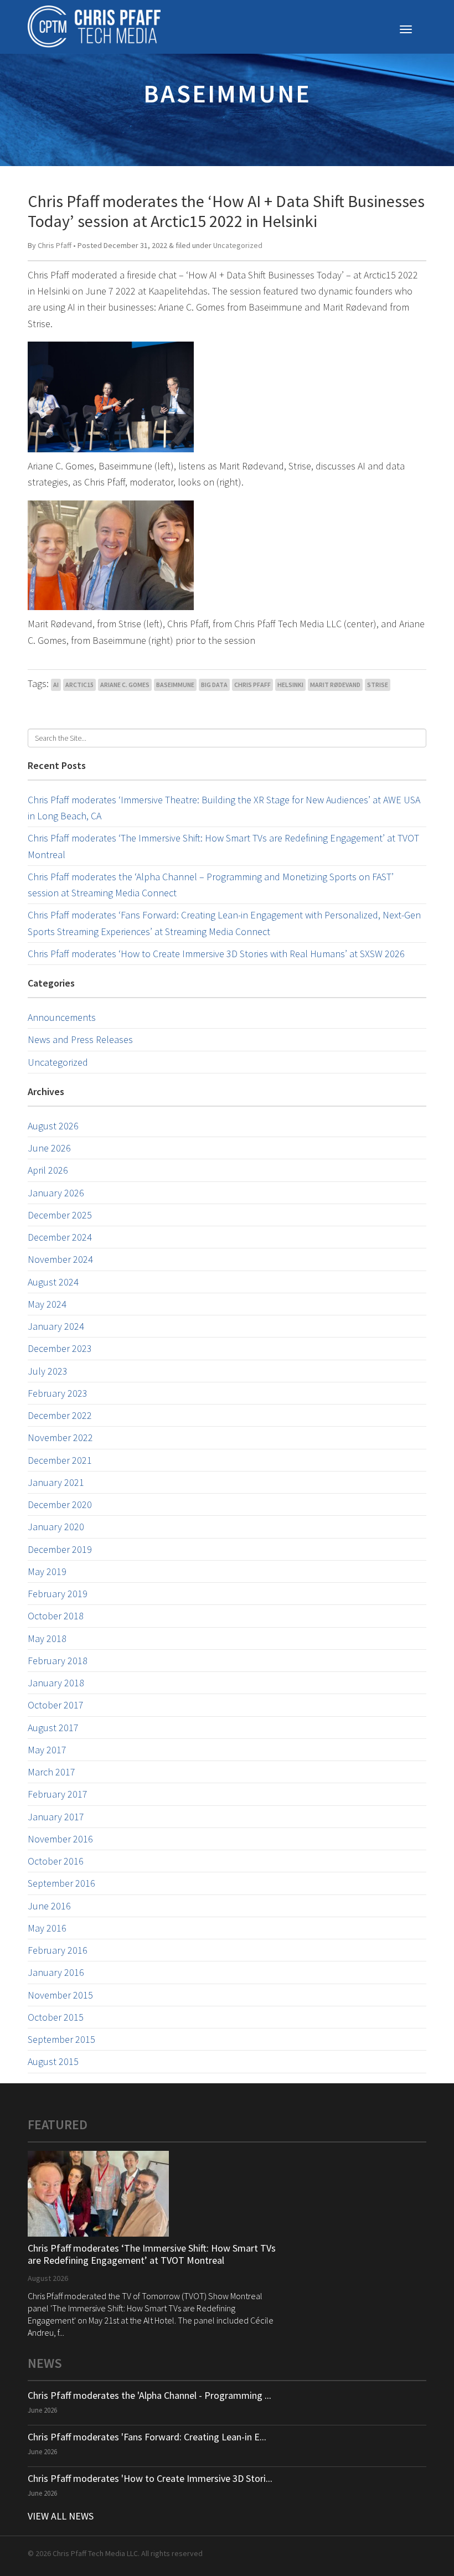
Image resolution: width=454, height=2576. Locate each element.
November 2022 (60, 1437)
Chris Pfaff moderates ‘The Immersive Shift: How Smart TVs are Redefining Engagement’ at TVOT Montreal (152, 2254)
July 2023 (48, 1371)
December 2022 (60, 1415)
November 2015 (60, 1995)
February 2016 (58, 1950)
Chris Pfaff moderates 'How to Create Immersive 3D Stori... (150, 2478)
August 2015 (53, 2061)
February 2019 (58, 1594)
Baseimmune (175, 685)
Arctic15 (79, 685)
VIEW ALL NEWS (61, 2516)
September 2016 (61, 1883)
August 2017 (53, 1728)
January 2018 (56, 1683)
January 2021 (56, 1482)
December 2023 (60, 1348)
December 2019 (60, 1549)
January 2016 (56, 1972)
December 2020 (60, 1504)
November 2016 (60, 1839)
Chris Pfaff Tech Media (94, 27)
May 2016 (47, 1928)
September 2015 (61, 2039)
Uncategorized (238, 245)
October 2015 (56, 2017)
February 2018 (58, 1661)
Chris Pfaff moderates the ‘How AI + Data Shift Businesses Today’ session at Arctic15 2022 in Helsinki (226, 211)
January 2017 (56, 1817)
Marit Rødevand (335, 685)
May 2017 (47, 1750)
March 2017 (51, 1772)
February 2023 (58, 1393)
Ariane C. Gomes (125, 685)
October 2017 (56, 1705)
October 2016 (56, 1861)
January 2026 (56, 1193)
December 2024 (60, 1237)
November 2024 (60, 1259)
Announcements (62, 1017)
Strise (378, 685)
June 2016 (49, 1906)
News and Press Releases (80, 1039)
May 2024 (47, 1304)
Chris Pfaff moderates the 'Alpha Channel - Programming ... (149, 2395)
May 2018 (47, 1638)
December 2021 (60, 1460)
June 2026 (49, 1148)
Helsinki (290, 685)
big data (214, 685)
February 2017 (58, 1794)
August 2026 (53, 1126)
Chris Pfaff (55, 245)
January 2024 (56, 1326)
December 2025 (60, 1215)
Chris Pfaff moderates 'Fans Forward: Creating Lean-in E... (147, 2437)
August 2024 (53, 1282)
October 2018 (56, 1616)
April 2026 (48, 1170)
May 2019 (47, 1571)
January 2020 (56, 1527)
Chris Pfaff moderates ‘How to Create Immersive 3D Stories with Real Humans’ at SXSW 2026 (216, 954)
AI (56, 685)
